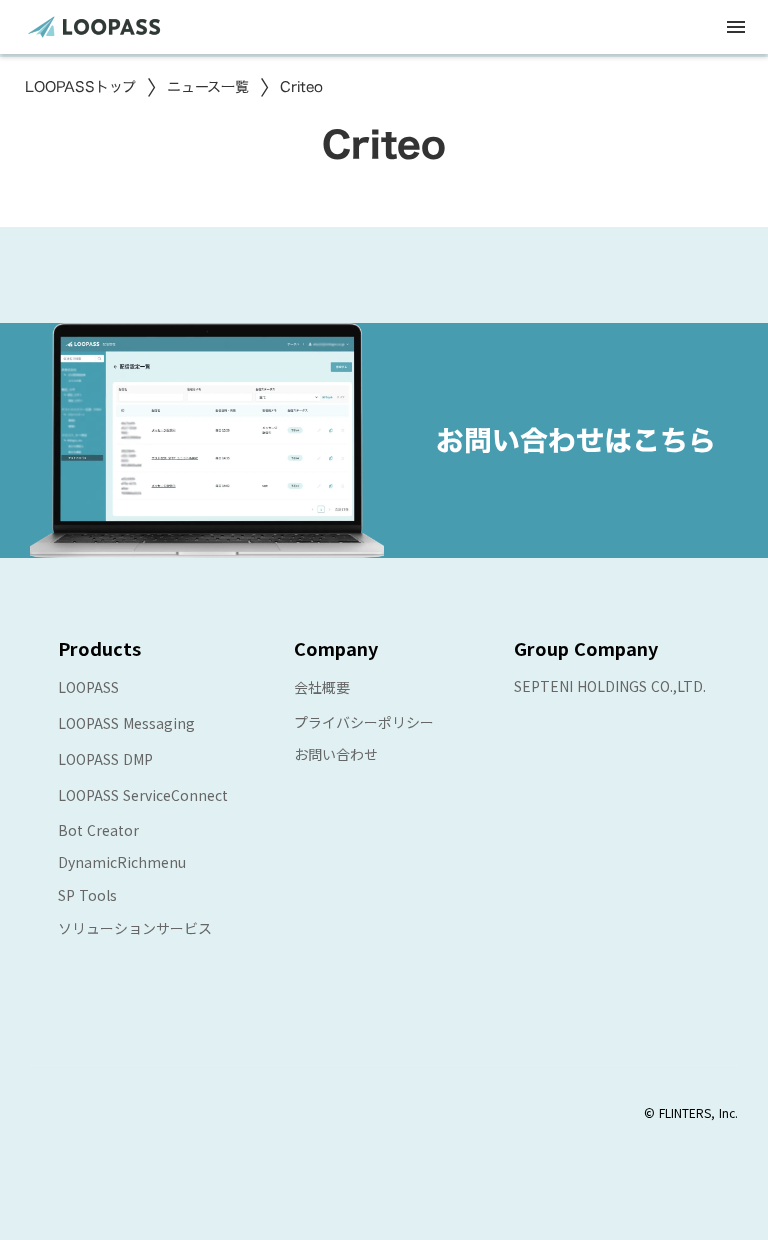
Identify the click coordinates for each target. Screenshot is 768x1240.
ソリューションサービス (135, 928)
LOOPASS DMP (105, 759)
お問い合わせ (336, 754)
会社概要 (322, 687)
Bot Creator (98, 830)
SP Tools (87, 895)
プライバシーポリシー (364, 722)
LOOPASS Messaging (126, 723)
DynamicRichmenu (122, 862)
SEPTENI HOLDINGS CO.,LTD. (610, 686)
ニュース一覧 (208, 87)
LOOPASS (88, 687)
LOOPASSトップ (80, 87)
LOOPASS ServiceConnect (143, 795)
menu (736, 27)
